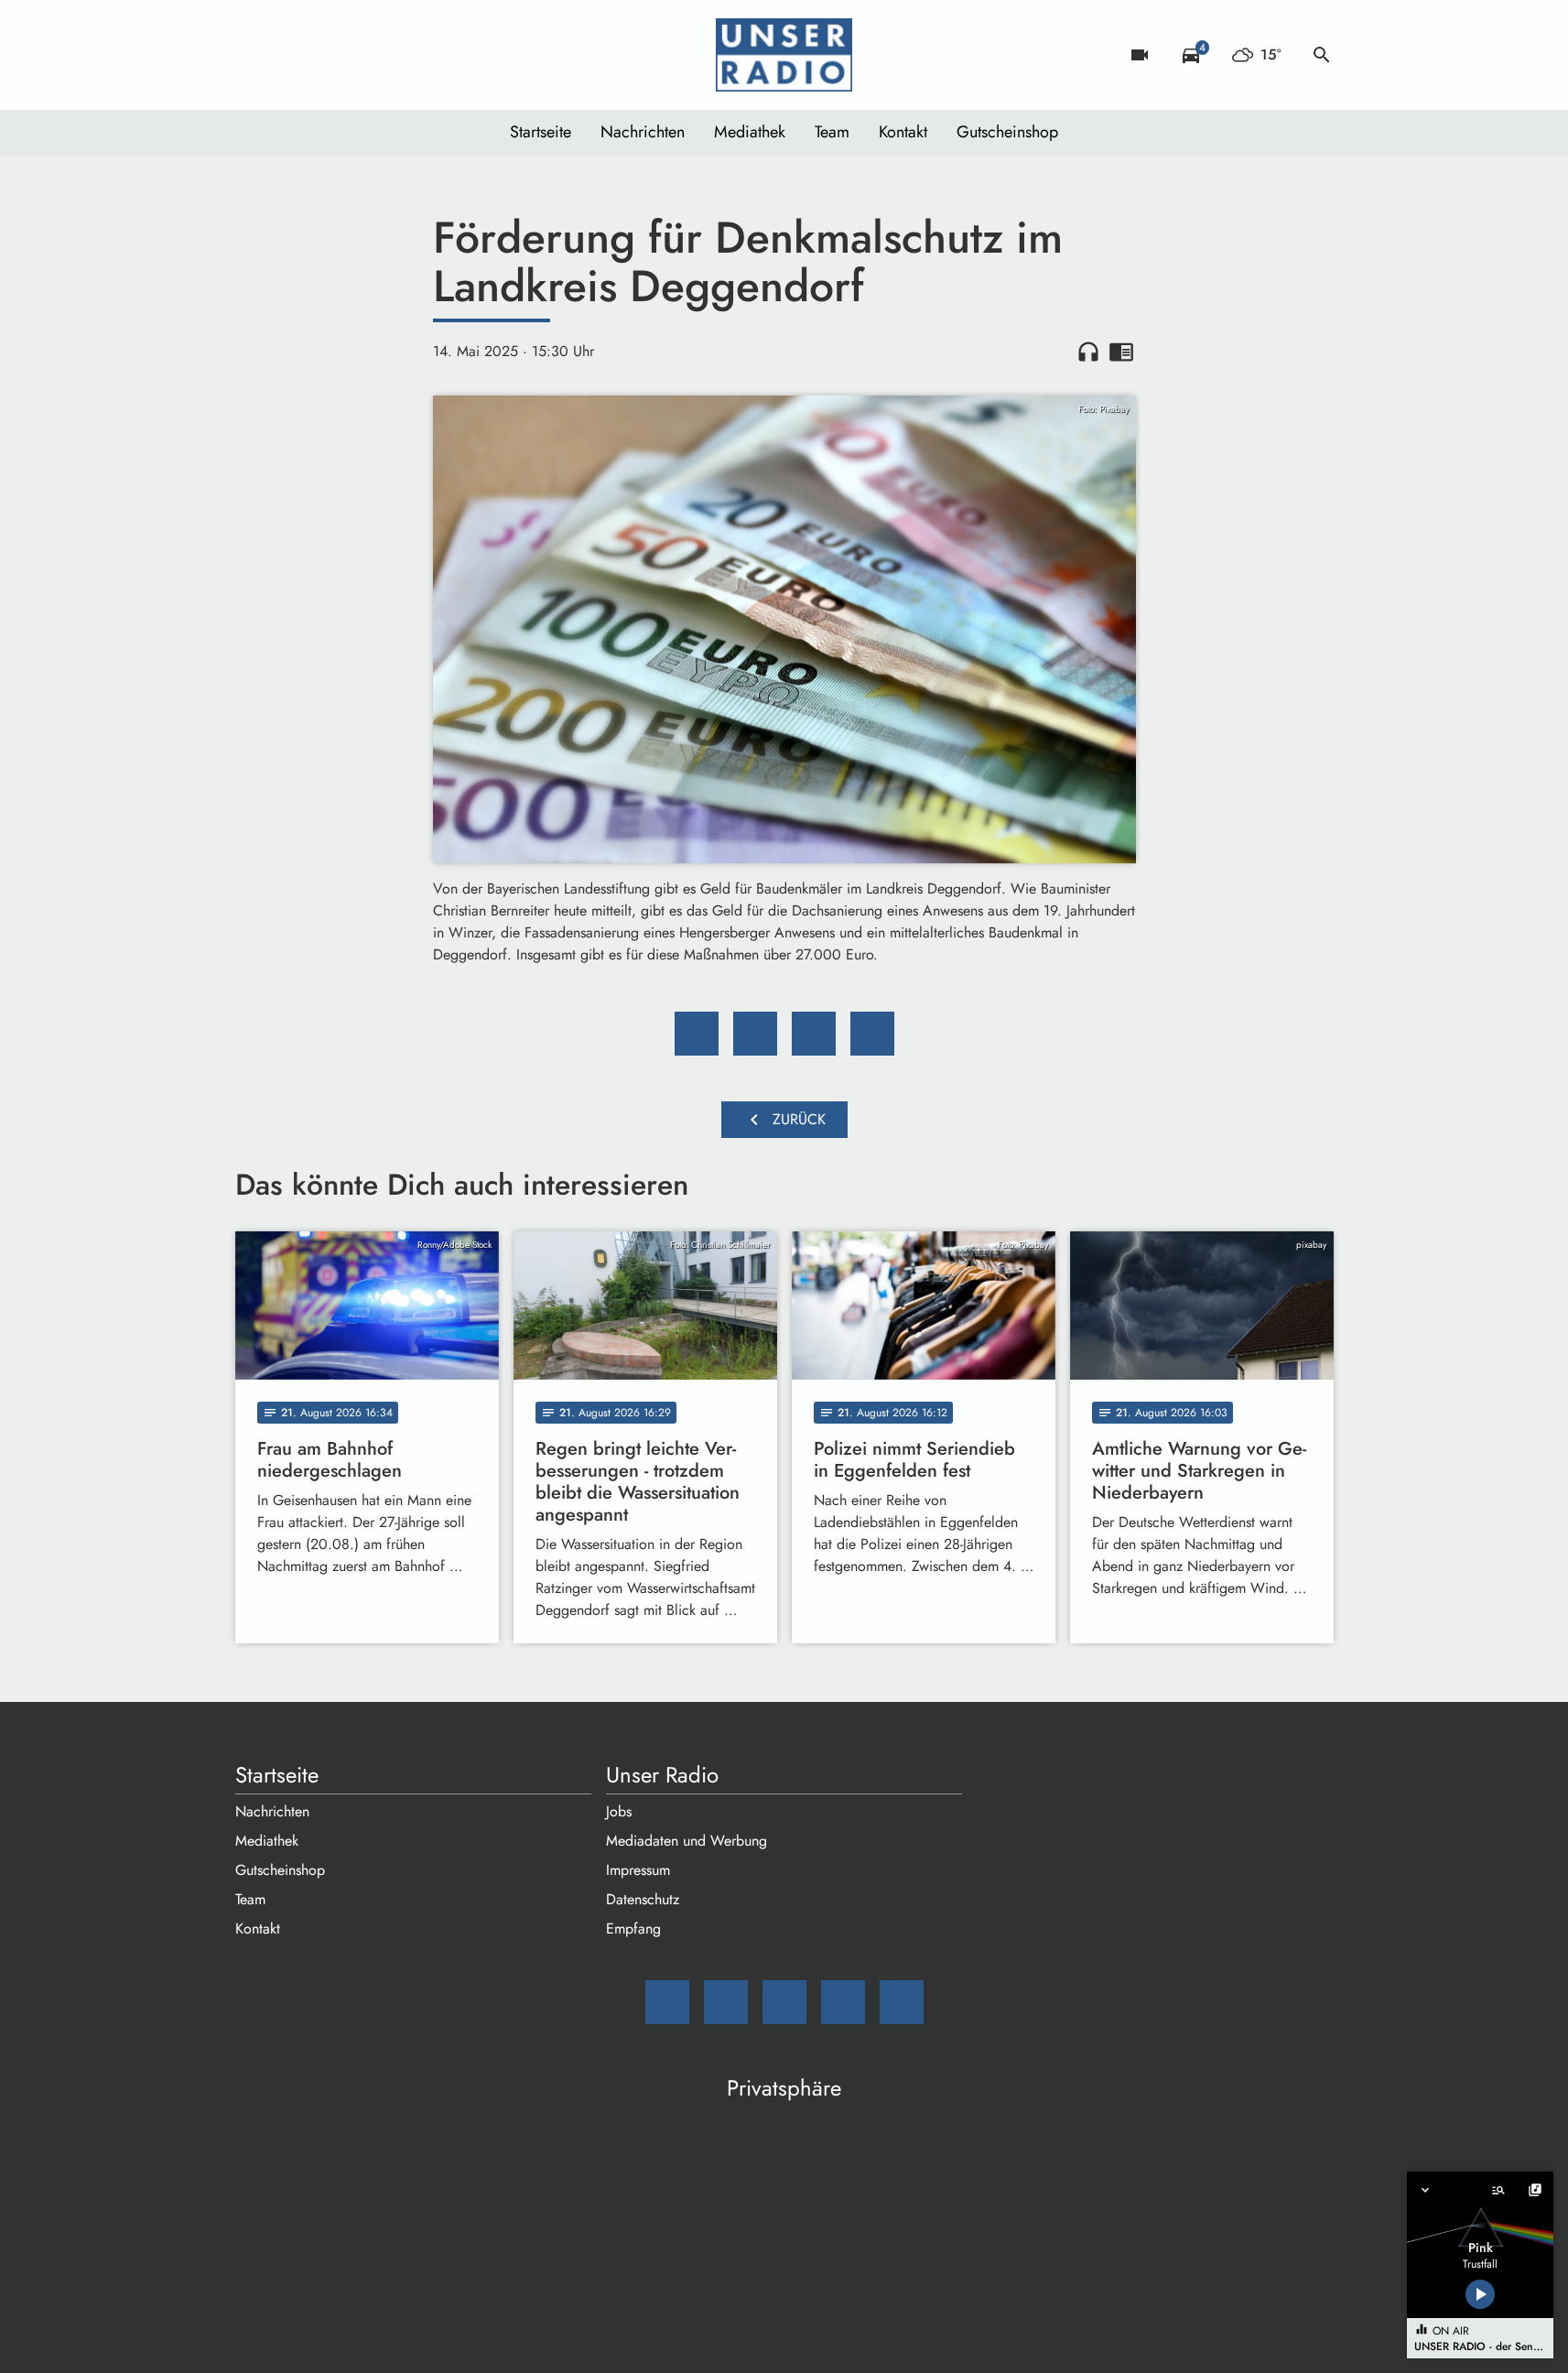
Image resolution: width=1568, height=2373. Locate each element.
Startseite (541, 132)
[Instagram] (327, 55)
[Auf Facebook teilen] (697, 1034)
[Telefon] (363, 55)
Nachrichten (643, 132)
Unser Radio (662, 1775)
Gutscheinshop (1007, 132)
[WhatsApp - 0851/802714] (400, 55)
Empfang (633, 1929)
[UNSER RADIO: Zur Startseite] (784, 55)
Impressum (638, 1870)
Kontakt (903, 132)
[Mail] (254, 55)
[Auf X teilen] (755, 1034)
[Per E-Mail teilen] (872, 1034)
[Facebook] (290, 55)
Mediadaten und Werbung (687, 1841)
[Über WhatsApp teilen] (814, 1034)
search (1322, 55)
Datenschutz (643, 1899)
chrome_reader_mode (1121, 352)
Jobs (619, 1811)
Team (832, 132)
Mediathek (750, 132)
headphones (1088, 352)
